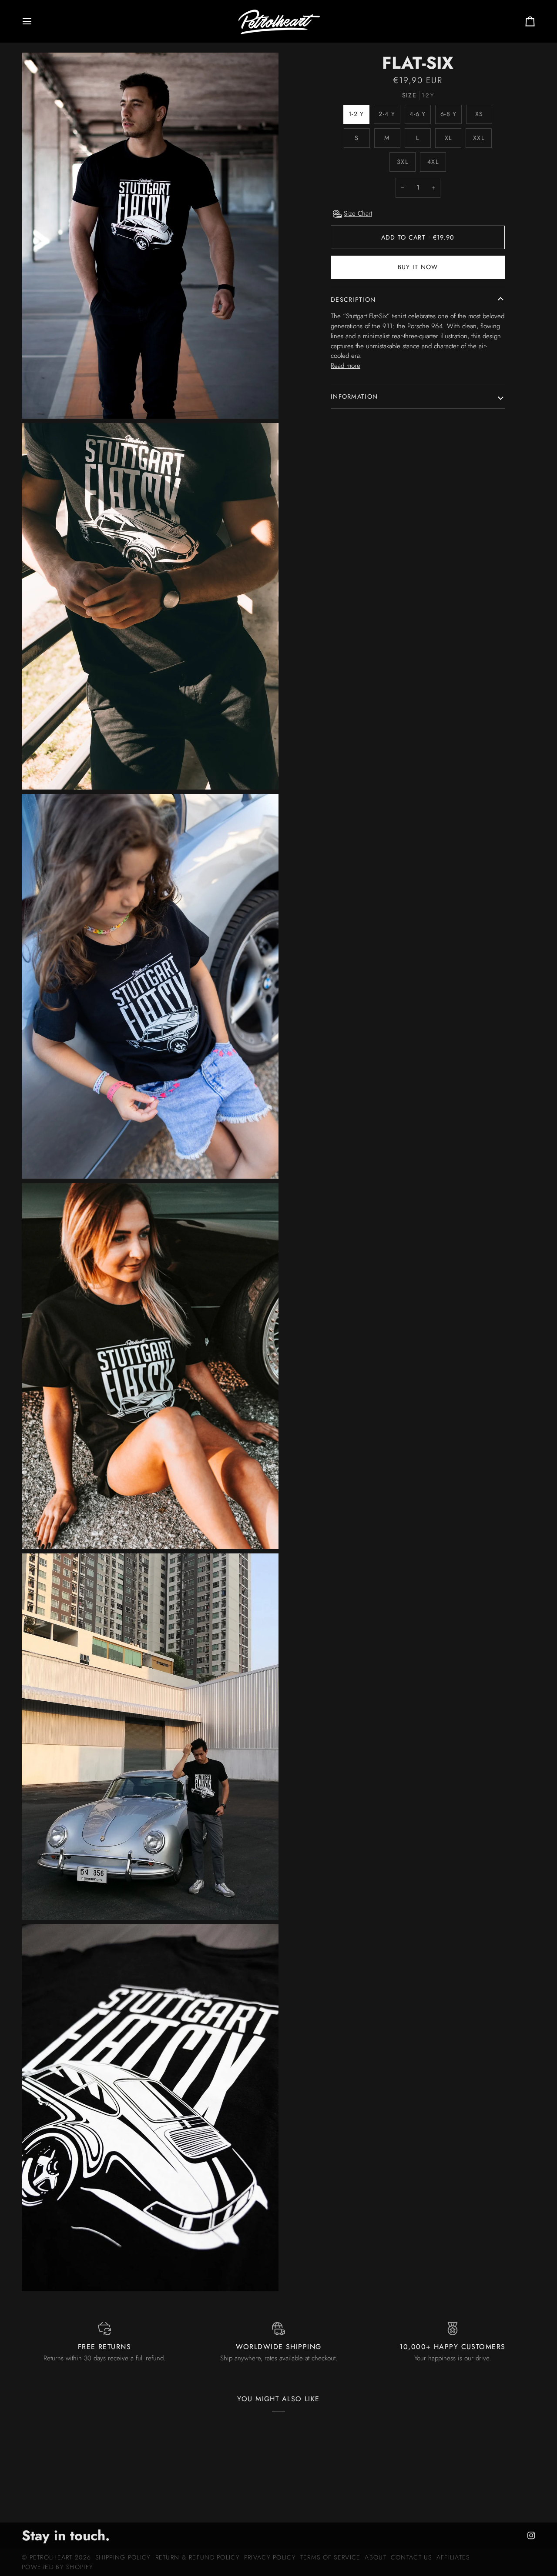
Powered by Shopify (57, 2567)
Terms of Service (331, 2557)
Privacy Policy (270, 2557)
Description (353, 300)
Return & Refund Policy (198, 2557)
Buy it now (418, 267)
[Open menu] (35, 21)
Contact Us (411, 2557)
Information (354, 397)
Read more (346, 366)
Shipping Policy (123, 2557)
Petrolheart (51, 2557)
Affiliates (453, 2557)
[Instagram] (531, 2536)
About (375, 2557)
